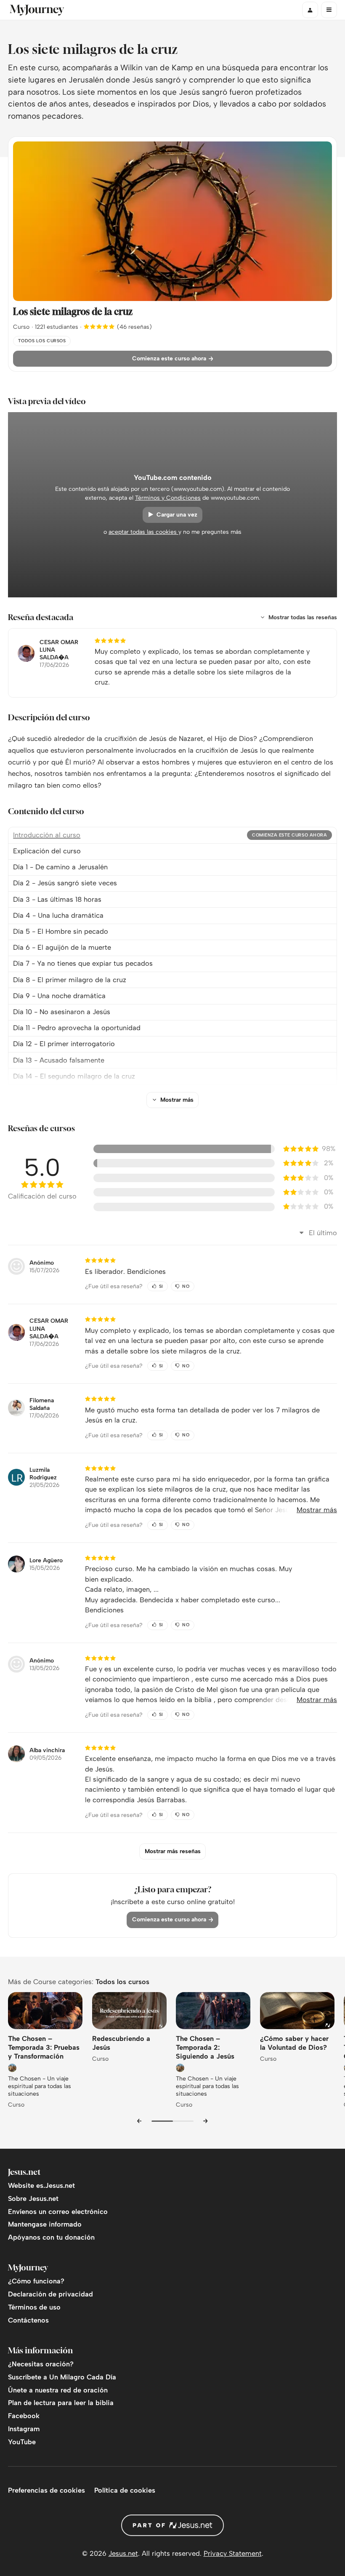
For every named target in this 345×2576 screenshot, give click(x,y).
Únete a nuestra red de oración (58, 2390)
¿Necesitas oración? (41, 2364)
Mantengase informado (45, 2224)
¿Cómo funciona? (36, 2281)
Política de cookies (125, 2490)
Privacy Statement (233, 2553)
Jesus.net (123, 2553)
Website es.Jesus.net (41, 2186)
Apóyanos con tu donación (51, 2237)
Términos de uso (34, 2307)
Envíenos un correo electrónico (58, 2212)
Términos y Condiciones (168, 498)
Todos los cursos (122, 1982)
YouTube (22, 2442)
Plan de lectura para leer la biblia (61, 2403)
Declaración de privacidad (50, 2294)
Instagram (24, 2429)
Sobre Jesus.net (33, 2199)
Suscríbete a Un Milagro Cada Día (62, 2377)
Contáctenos (28, 2320)
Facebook (24, 2416)
